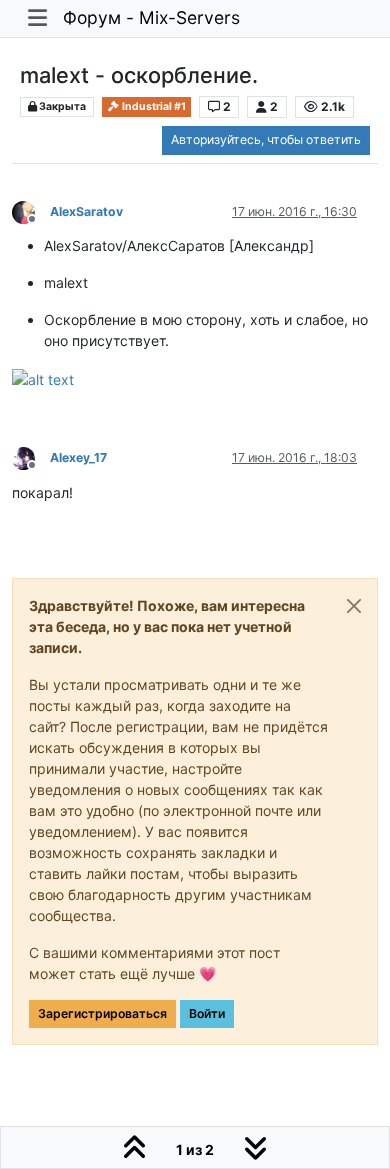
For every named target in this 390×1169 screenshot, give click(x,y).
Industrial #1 (153, 106)
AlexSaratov (86, 211)
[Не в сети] (31, 210)
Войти (207, 1013)
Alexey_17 (78, 457)
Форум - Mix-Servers (151, 17)
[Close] (354, 606)
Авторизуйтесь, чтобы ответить (266, 139)
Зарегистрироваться (102, 1013)
